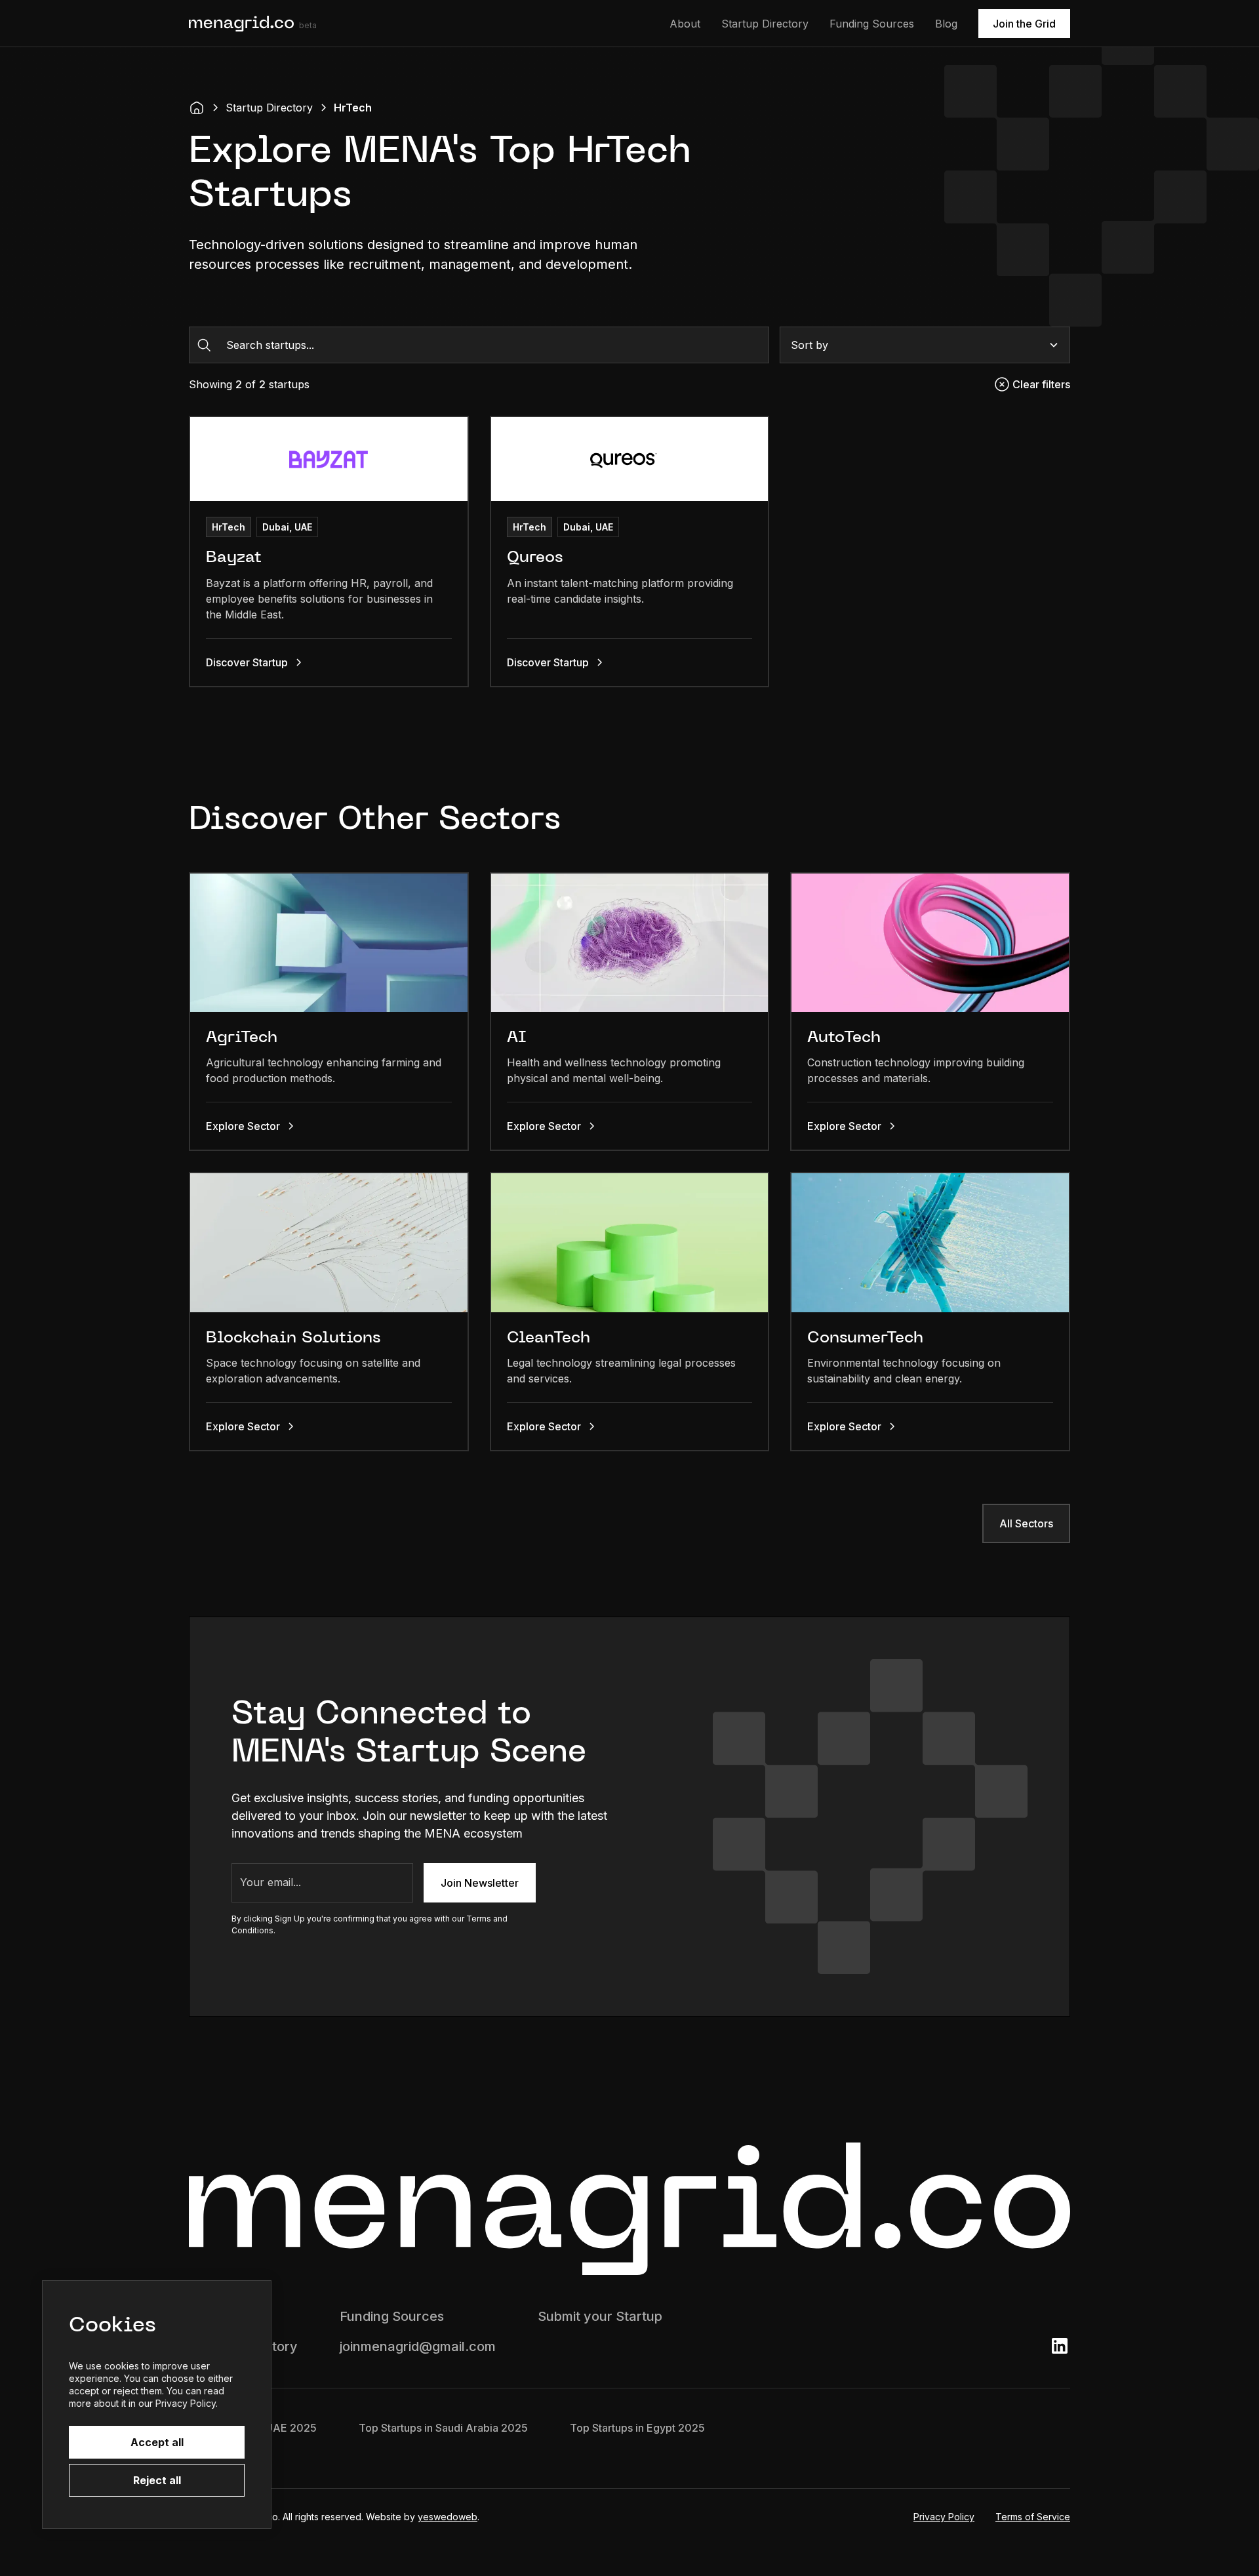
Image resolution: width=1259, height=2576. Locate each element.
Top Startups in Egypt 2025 (637, 2428)
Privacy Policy (944, 2517)
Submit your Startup (600, 2316)
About (685, 24)
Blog (946, 24)
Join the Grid (1024, 24)
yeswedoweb (448, 2517)
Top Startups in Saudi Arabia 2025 (443, 2428)
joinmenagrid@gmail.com (418, 2346)
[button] (925, 345)
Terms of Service (1033, 2517)
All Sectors (1026, 1523)
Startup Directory (765, 24)
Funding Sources (872, 24)
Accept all (157, 2442)
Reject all (157, 2480)
